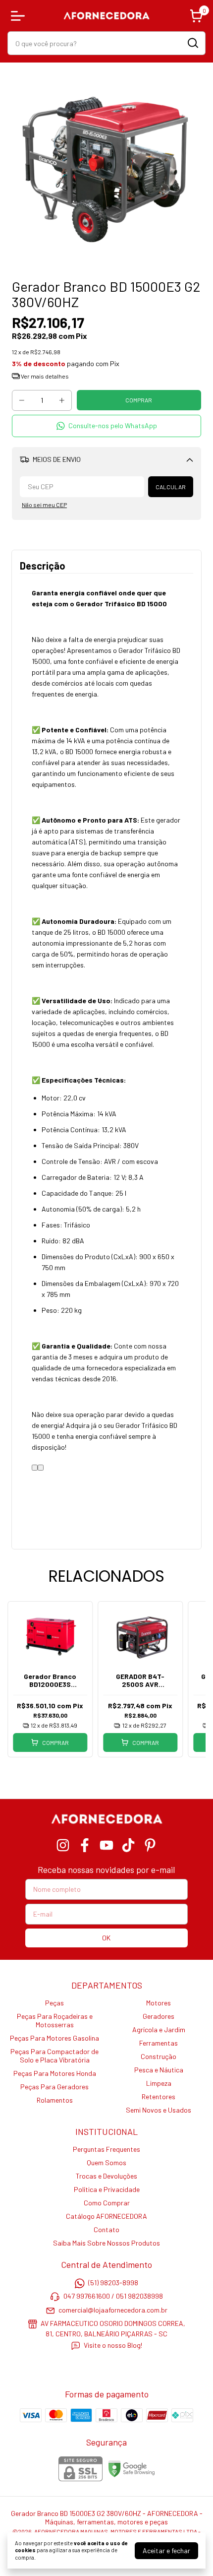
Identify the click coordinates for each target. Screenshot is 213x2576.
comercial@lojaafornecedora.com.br (113, 2310)
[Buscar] (192, 43)
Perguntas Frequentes (106, 2149)
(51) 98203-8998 (113, 2283)
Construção (159, 2056)
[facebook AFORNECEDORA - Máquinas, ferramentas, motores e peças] (85, 1845)
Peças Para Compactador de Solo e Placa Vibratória (54, 2056)
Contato (106, 2229)
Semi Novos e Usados (159, 2110)
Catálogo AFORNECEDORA (106, 2216)
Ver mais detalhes (44, 376)
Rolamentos (55, 2100)
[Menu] (20, 16)
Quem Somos (106, 2162)
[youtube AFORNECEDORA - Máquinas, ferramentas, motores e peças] (106, 1845)
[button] (106, 426)
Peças (54, 2003)
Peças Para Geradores (54, 2087)
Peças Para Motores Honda (55, 2073)
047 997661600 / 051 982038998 (113, 2296)
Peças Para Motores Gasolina (54, 2038)
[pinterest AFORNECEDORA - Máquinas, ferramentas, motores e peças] (150, 1845)
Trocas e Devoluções (106, 2176)
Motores (159, 2003)
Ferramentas (159, 2043)
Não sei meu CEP (44, 505)
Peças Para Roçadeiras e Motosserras (55, 2020)
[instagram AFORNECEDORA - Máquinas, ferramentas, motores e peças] (63, 1845)
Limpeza (159, 2083)
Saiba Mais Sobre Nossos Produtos (106, 2243)
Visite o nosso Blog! (113, 2346)
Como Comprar (107, 2203)
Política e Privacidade (107, 2189)
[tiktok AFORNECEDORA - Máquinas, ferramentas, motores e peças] (128, 1845)
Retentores (159, 2096)
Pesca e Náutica (159, 2070)
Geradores (159, 2016)
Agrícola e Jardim (159, 2029)
